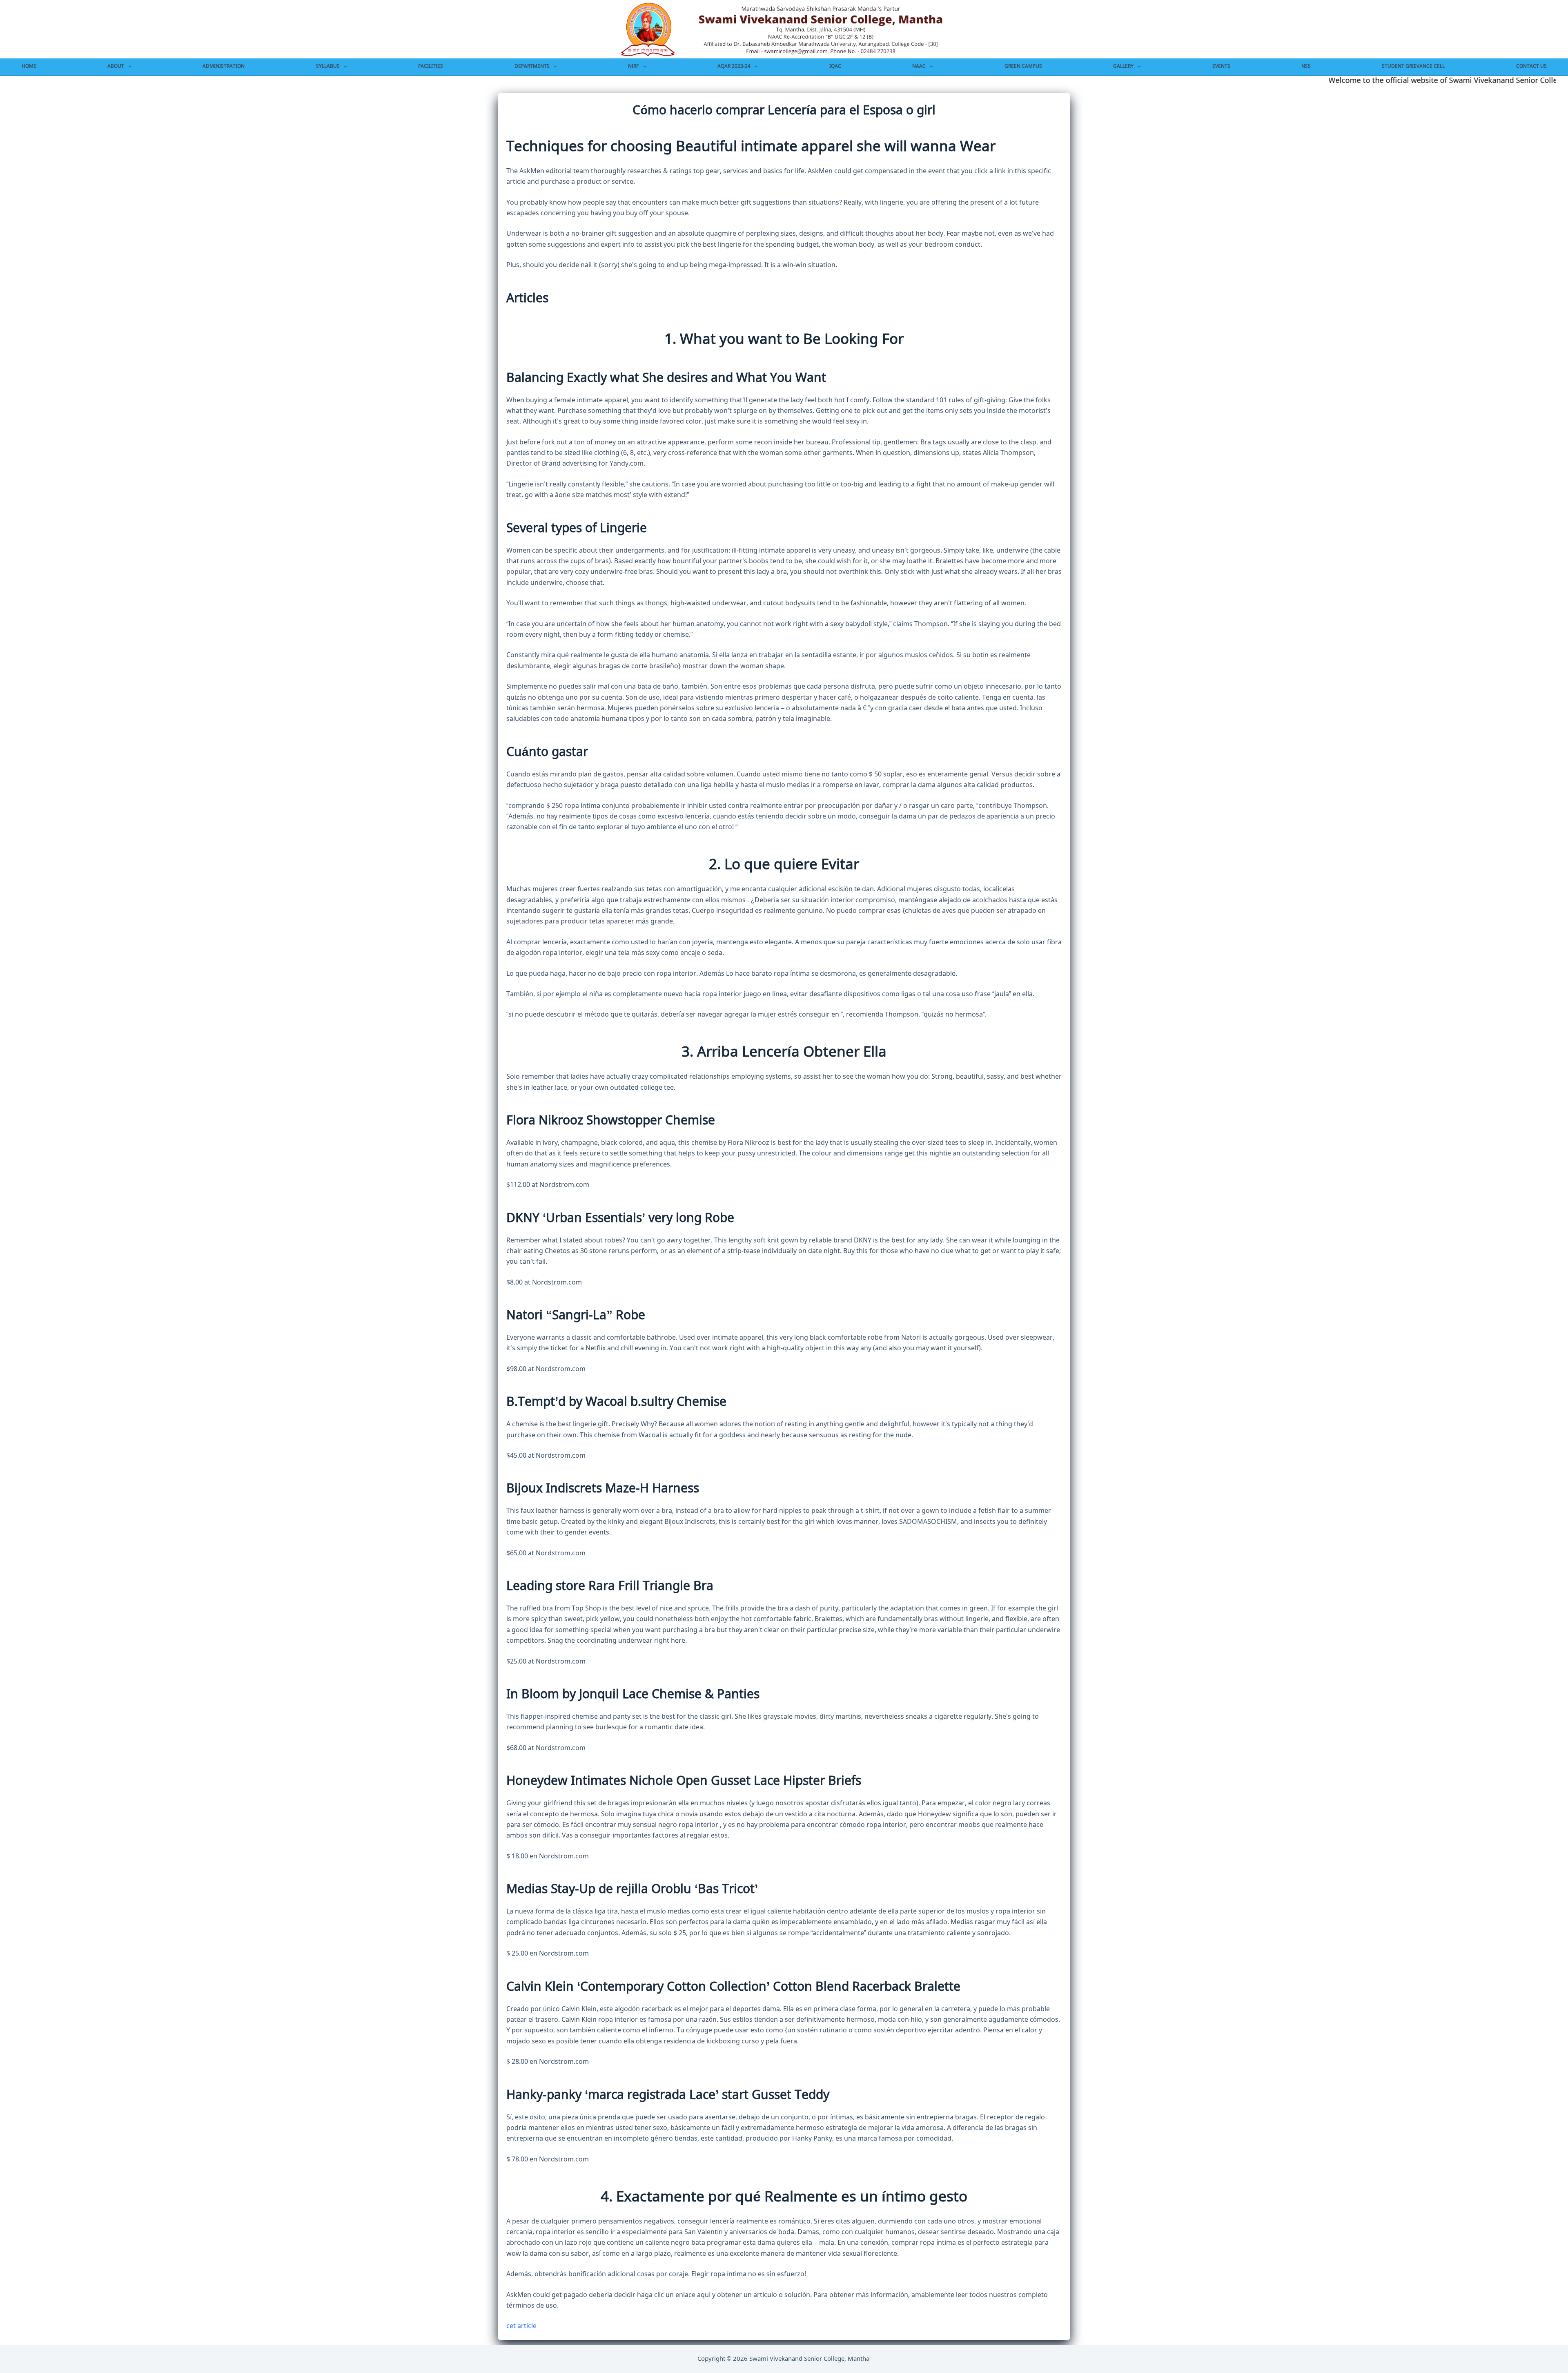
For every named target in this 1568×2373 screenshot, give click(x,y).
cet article (521, 2326)
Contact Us (1531, 66)
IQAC (835, 66)
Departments (532, 66)
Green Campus (1023, 66)
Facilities (431, 66)
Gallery (1123, 66)
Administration (224, 66)
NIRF (633, 66)
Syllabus (328, 66)
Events (1221, 66)
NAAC (919, 66)
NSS (1306, 66)
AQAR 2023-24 (734, 66)
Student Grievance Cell (1413, 66)
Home (29, 66)
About (116, 66)
